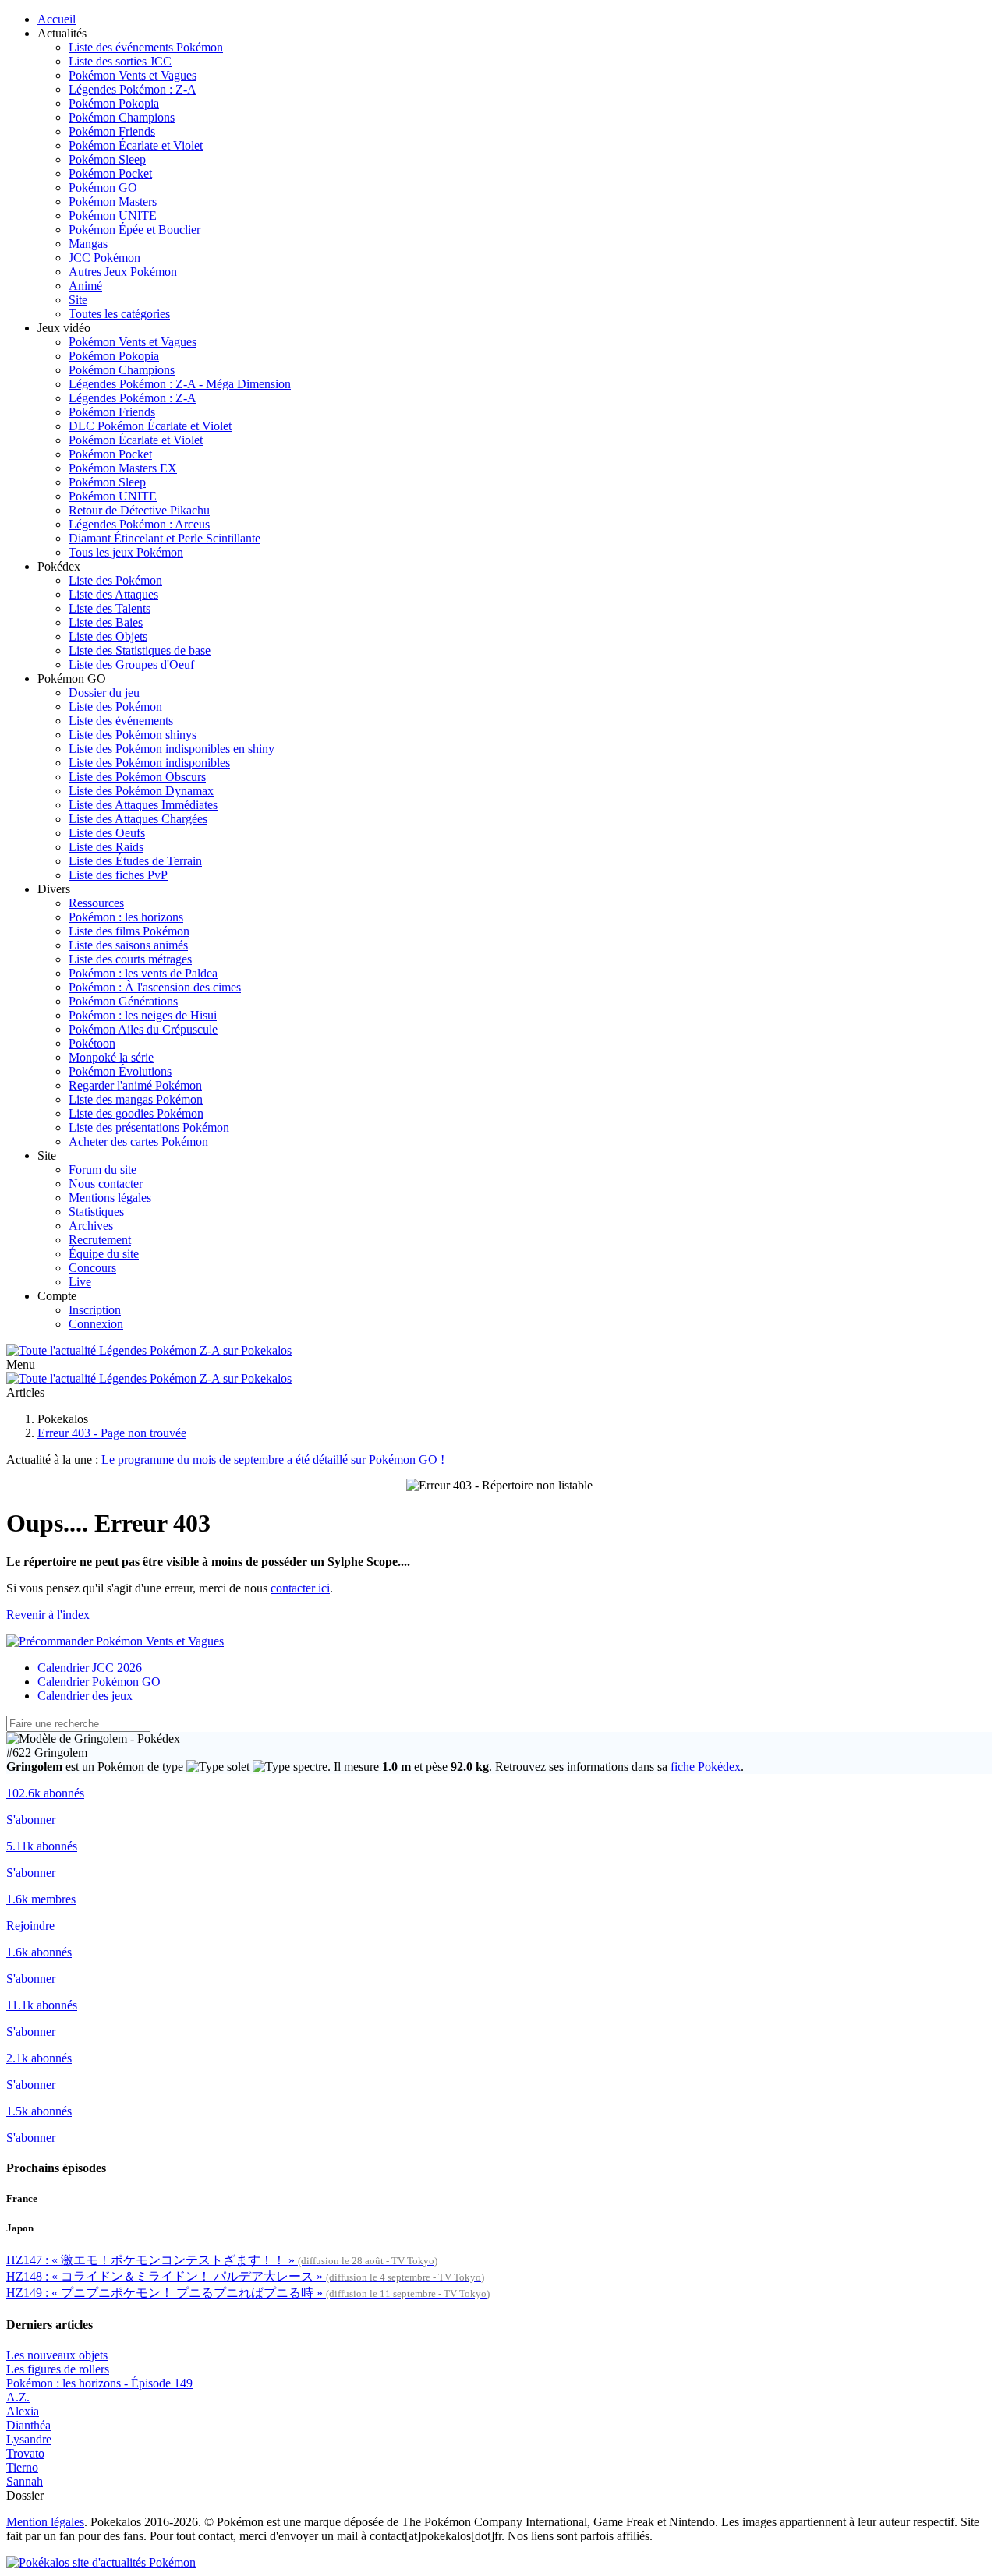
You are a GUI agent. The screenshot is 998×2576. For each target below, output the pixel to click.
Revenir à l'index (48, 1615)
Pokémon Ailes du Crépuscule (143, 1029)
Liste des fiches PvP (118, 875)
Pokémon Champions (122, 117)
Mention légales (45, 2522)
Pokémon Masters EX (123, 468)
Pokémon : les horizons (126, 917)
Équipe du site (104, 1254)
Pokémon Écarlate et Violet (136, 145)
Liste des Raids (106, 847)
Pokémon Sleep (107, 159)
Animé (85, 286)
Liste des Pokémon (115, 580)
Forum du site (103, 1170)
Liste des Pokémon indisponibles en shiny (172, 749)
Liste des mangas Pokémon (136, 1099)
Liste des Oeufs (107, 833)
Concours (92, 1268)
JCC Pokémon (104, 258)
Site (78, 300)
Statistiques (96, 1212)
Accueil (57, 19)
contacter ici (300, 1588)
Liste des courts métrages (130, 959)
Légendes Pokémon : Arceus (139, 524)
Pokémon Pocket (110, 173)
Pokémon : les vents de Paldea (143, 973)
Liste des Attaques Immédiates (143, 805)
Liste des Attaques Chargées (138, 819)
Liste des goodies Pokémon (136, 1113)
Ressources (96, 903)
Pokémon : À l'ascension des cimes (155, 987)
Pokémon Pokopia (114, 103)
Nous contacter (106, 1184)
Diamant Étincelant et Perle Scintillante (165, 538)
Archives (91, 1226)
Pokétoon (92, 1043)
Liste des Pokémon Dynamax (141, 791)
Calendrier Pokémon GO (99, 1682)
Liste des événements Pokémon (146, 47)
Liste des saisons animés (128, 945)
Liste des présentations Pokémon (149, 1127)
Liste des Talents (110, 608)
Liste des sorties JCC (120, 61)
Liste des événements (121, 721)
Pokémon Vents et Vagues (133, 75)
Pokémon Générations (123, 1001)
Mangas (88, 244)
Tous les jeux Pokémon (126, 552)
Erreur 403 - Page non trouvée (112, 1433)
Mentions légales (110, 1198)
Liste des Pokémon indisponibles (149, 763)
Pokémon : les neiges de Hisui (143, 1015)
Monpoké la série (111, 1057)
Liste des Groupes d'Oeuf (131, 664)
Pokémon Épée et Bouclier (134, 230)
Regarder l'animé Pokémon (135, 1085)
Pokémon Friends (112, 131)
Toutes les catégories (119, 314)
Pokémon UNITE (113, 216)
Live (80, 1282)
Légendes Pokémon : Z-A (133, 89)
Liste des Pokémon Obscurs (137, 777)
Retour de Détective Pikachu (139, 510)
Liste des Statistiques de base (140, 650)
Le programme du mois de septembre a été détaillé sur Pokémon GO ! (273, 1459)
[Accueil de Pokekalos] (149, 1350)
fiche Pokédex (706, 1767)
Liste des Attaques (113, 594)
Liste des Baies (106, 622)
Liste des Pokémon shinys (133, 735)
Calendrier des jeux (85, 1696)
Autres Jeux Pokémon (123, 272)
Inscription (95, 1310)
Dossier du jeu (104, 693)
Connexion (96, 1324)
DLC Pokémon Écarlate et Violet (150, 426)
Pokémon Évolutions (120, 1071)
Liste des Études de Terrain (135, 861)
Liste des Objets (108, 636)
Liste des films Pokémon (129, 931)
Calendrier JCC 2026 (90, 1668)
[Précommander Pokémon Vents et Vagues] (115, 1641)
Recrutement (100, 1240)
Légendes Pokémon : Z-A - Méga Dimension (180, 384)
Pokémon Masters (113, 201)
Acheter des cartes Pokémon (138, 1141)
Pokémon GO (103, 187)
